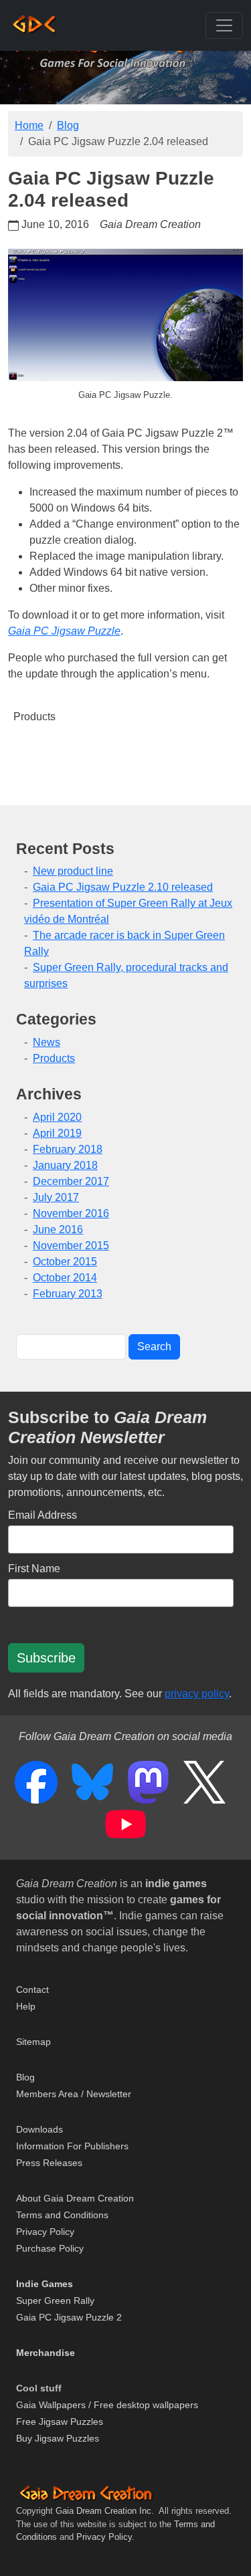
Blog (68, 125)
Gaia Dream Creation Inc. (105, 2511)
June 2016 (58, 1229)
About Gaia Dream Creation (75, 2198)
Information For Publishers (72, 2146)
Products (34, 717)
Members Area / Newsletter (74, 2094)
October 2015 (65, 1262)
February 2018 (68, 1149)
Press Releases (49, 2163)
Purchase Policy (50, 2248)
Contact (32, 1990)
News (47, 1042)
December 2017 (71, 1181)
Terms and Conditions (62, 2215)
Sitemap (33, 2042)
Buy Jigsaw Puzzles (58, 2438)
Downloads (39, 2129)
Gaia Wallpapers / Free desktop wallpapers (107, 2405)
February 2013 (68, 1294)
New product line (73, 871)
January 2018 (65, 1165)
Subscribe (46, 1658)
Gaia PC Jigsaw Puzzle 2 (69, 2317)
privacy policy (197, 1694)
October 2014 (65, 1278)
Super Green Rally (55, 2300)
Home (29, 125)
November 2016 (71, 1213)
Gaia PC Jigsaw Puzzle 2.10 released (123, 887)
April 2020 (57, 1117)
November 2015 (71, 1246)
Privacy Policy (45, 2232)
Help (26, 2006)
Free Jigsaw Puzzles (60, 2422)
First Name (34, 1569)
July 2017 (56, 1197)
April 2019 (57, 1133)
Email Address (43, 1515)
